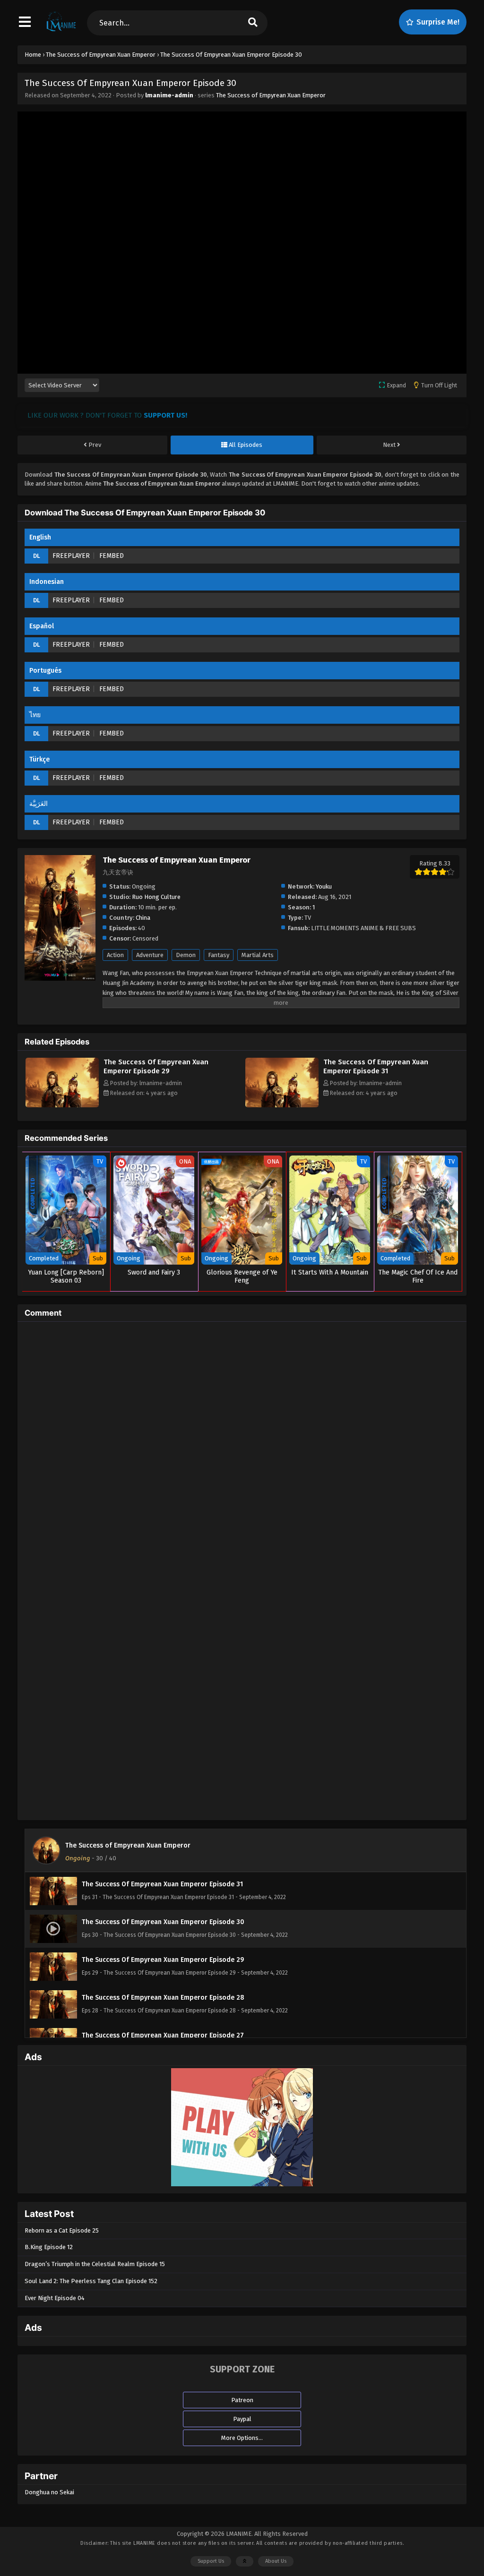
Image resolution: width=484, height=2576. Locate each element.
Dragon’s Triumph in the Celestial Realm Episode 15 (95, 2264)
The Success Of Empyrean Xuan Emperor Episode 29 (156, 1066)
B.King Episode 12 (49, 2247)
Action (115, 955)
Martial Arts (258, 955)
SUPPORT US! (165, 415)
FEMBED (112, 556)
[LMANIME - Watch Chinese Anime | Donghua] (61, 31)
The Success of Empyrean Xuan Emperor (271, 95)
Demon (186, 955)
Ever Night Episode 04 (55, 2298)
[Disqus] (242, 1447)
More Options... (242, 2438)
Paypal (242, 2419)
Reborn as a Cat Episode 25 (62, 2230)
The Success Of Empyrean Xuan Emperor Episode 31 (376, 1066)
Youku (324, 886)
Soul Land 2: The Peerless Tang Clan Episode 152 (91, 2281)
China (143, 918)
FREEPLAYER (71, 556)
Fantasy (219, 955)
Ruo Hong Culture (156, 897)
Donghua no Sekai (49, 2492)
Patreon (242, 2400)
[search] (253, 23)
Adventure (150, 955)
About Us (276, 2561)
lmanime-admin (169, 95)
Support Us (211, 2561)
